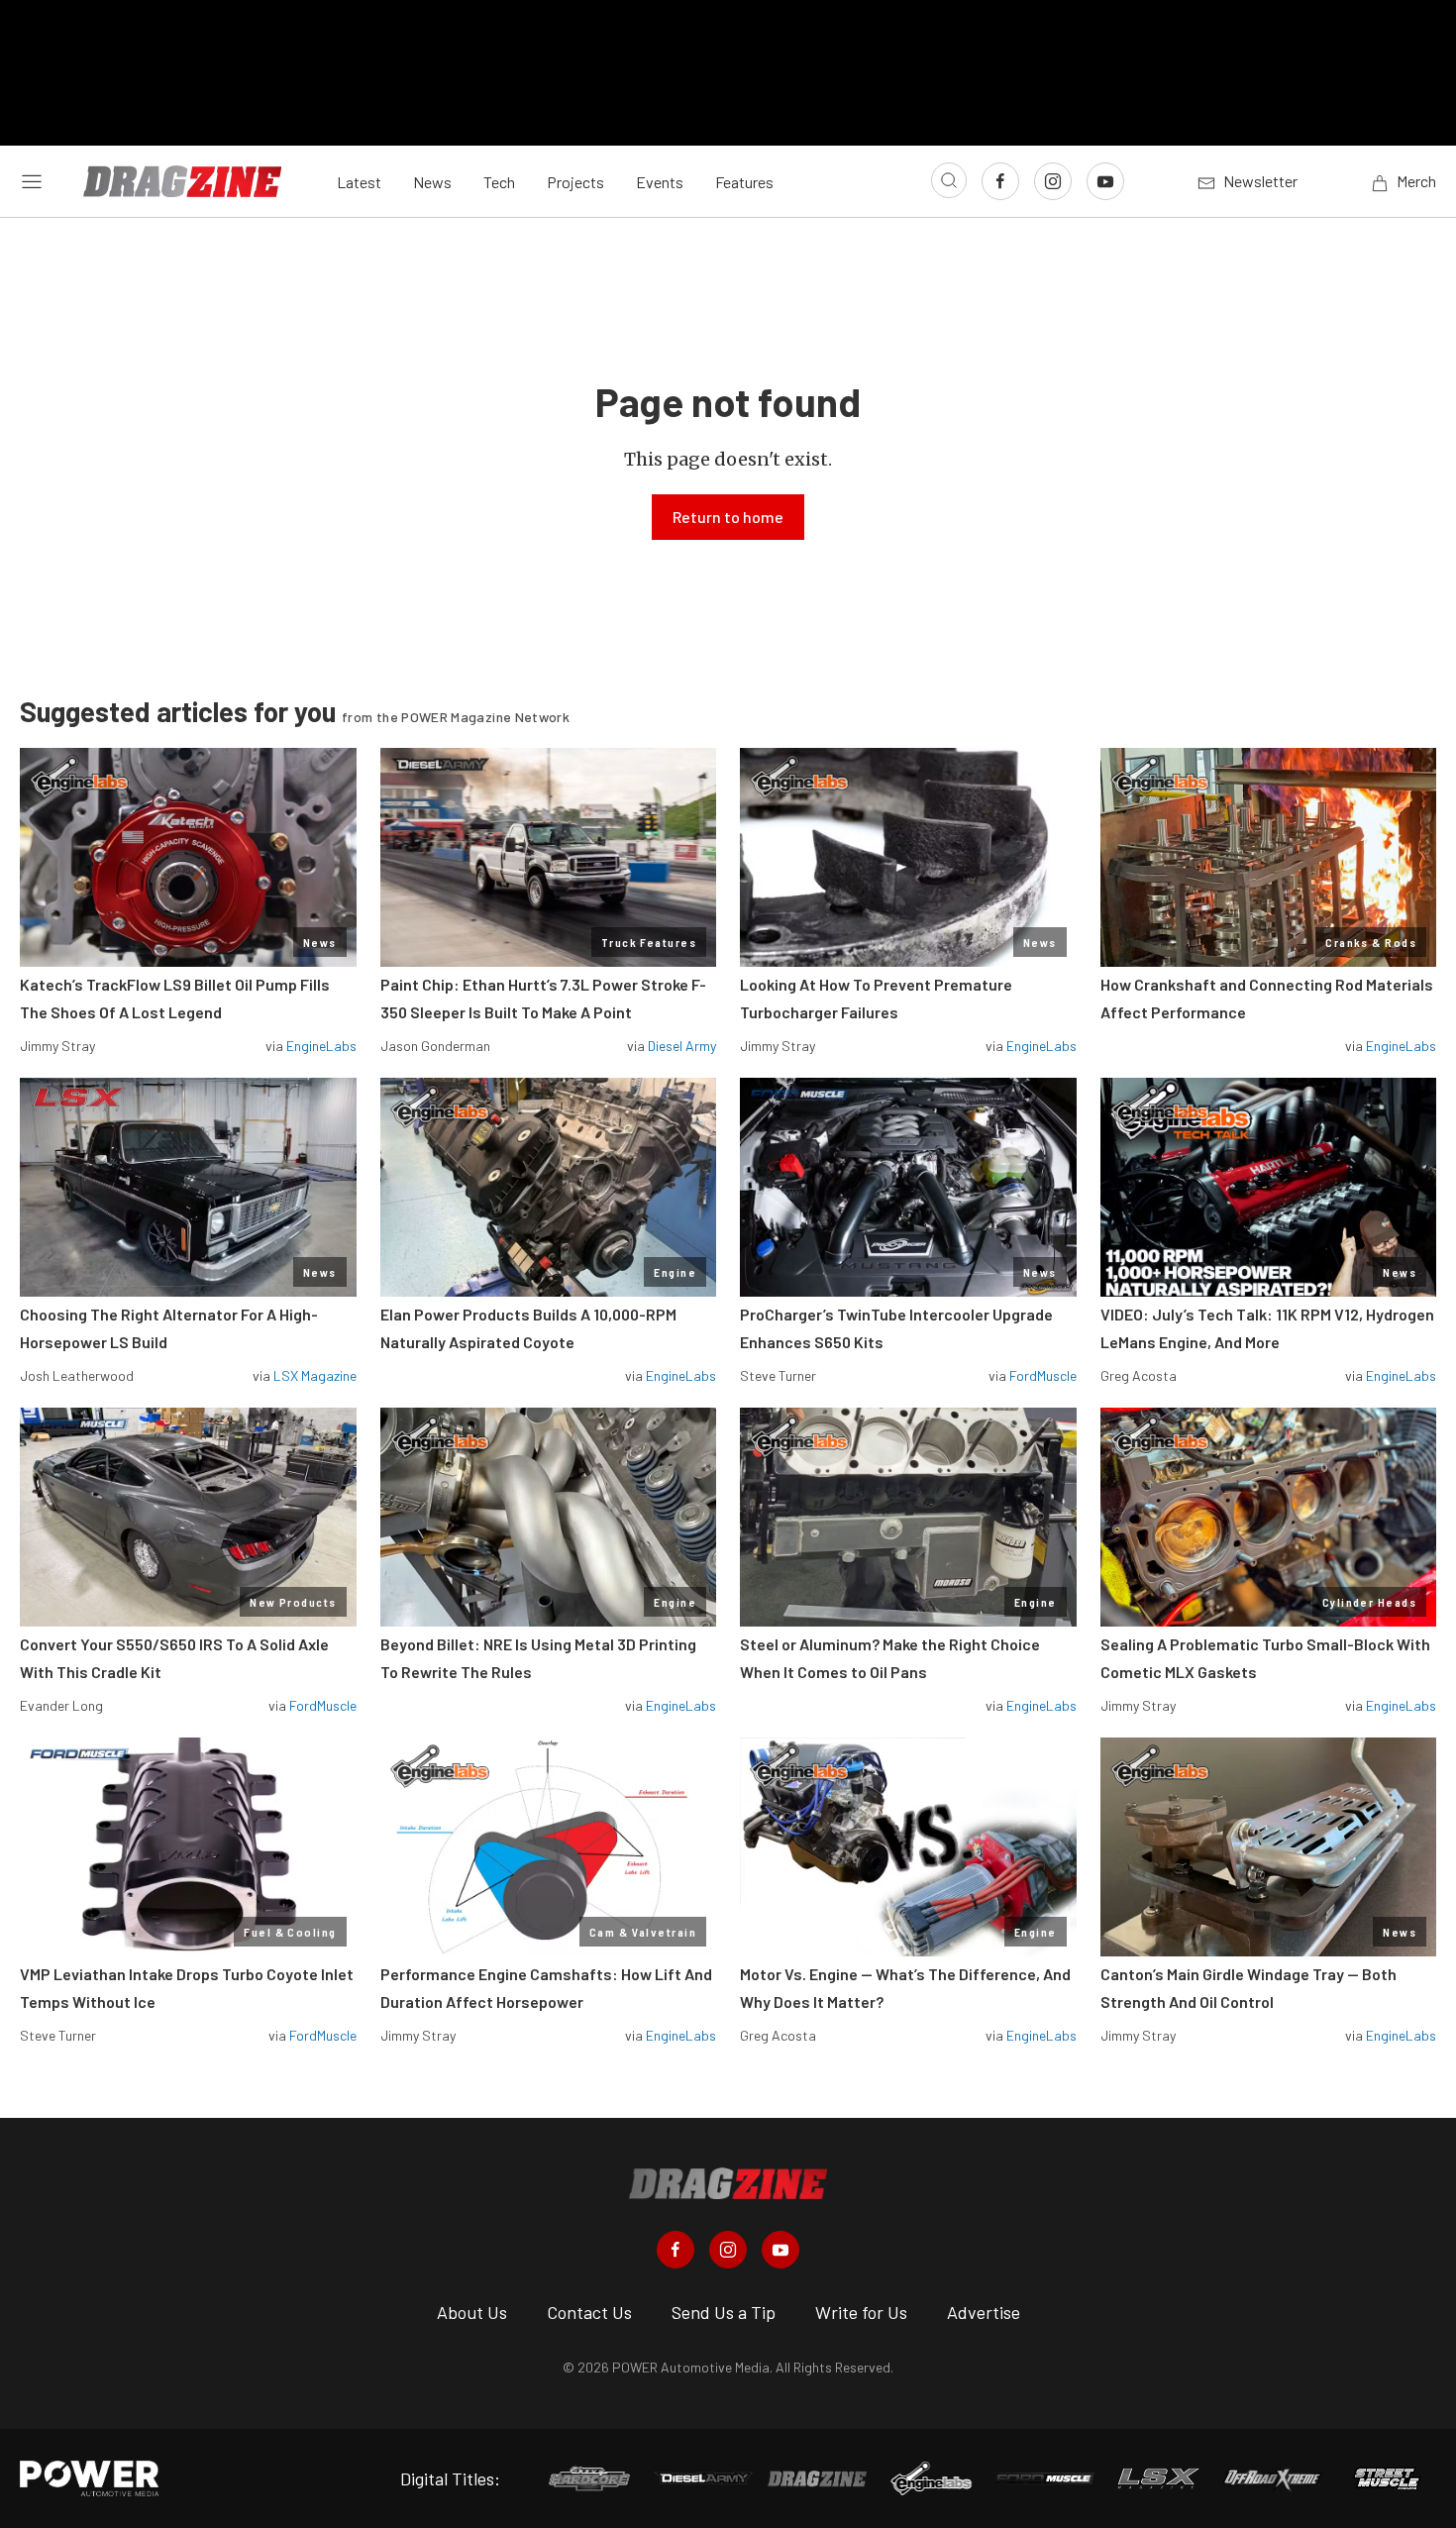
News (432, 182)
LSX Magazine (315, 1375)
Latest (359, 182)
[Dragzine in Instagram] (728, 2250)
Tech (499, 182)
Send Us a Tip (724, 2312)
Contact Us (589, 2312)
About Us (472, 2312)
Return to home (728, 517)
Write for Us (861, 2312)
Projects (575, 182)
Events (660, 182)
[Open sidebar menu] (32, 181)
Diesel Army (682, 1046)
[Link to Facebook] (1000, 181)
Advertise (984, 2312)
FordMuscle (1043, 1375)
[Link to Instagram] (1053, 181)
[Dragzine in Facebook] (676, 2250)
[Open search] (949, 180)
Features (744, 182)
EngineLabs (321, 1046)
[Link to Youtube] (1105, 181)
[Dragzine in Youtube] (780, 2250)
